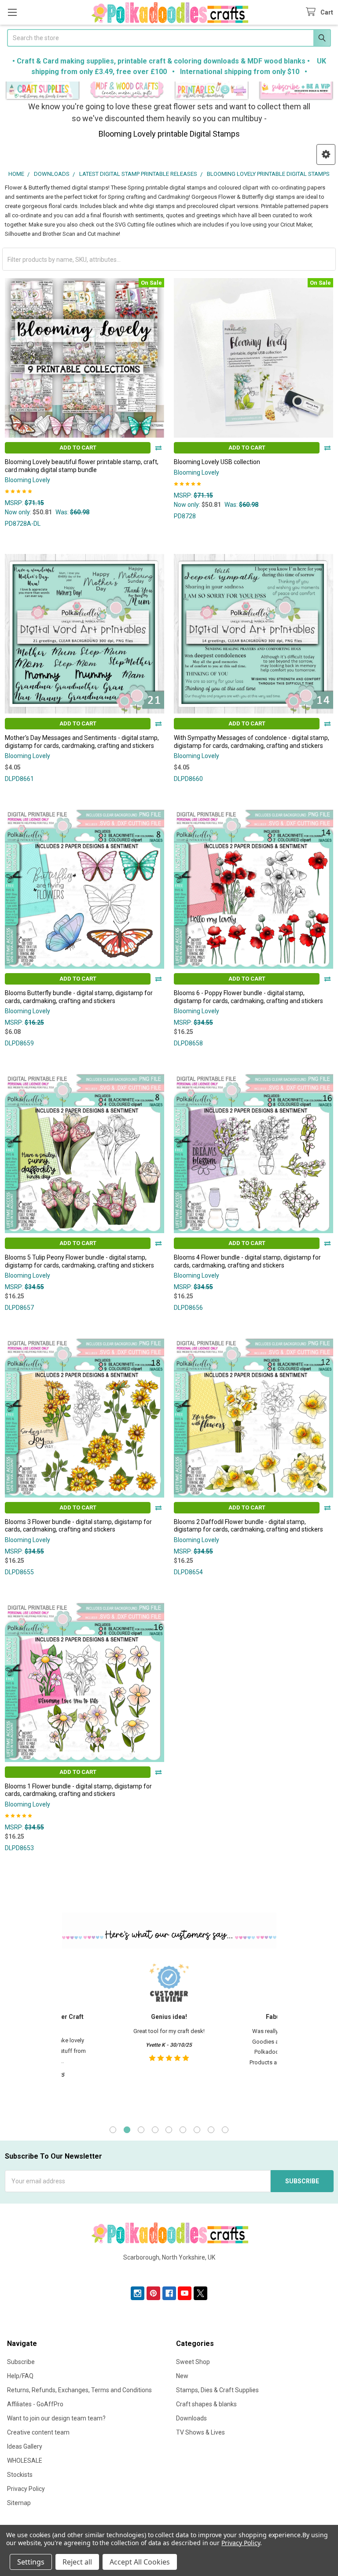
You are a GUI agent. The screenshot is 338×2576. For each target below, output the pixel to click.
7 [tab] (197, 2130)
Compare (158, 448)
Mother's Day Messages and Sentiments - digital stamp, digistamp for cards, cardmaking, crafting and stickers (82, 742)
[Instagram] (138, 2293)
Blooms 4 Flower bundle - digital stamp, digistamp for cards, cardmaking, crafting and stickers (247, 1261)
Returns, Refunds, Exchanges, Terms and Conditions (79, 2390)
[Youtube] (185, 2293)
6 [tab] (183, 2130)
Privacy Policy (26, 2489)
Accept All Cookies (140, 2562)
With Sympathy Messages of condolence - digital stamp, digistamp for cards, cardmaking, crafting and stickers (252, 742)
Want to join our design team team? (56, 2418)
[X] (200, 2293)
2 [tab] (127, 2130)
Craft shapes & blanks (206, 2404)
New (182, 2376)
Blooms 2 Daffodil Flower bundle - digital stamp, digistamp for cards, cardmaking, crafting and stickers (248, 1526)
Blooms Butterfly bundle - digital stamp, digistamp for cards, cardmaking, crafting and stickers (79, 997)
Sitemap (19, 2503)
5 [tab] (169, 2130)
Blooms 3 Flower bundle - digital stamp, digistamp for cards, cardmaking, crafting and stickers (78, 1526)
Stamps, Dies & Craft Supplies (217, 2390)
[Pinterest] (153, 2293)
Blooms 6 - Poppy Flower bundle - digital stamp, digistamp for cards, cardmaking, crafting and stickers (248, 997)
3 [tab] (141, 2130)
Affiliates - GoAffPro (35, 2404)
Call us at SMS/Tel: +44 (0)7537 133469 (169, 2271)
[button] (42, 91)
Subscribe (21, 2362)
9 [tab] (225, 2130)
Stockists (20, 2475)
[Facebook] (169, 2293)
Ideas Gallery (25, 2446)
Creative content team (38, 2432)
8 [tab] (211, 2130)
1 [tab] (113, 2130)
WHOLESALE (25, 2461)
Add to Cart (78, 448)
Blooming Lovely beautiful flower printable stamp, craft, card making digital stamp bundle (82, 466)
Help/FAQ (20, 2376)
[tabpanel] (169, 2036)
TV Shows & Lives (200, 2432)
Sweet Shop (193, 2362)
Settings (31, 2562)
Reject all (77, 2562)
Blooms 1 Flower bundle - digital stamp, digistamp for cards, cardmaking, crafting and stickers (78, 1790)
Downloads (191, 2418)
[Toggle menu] (12, 12)
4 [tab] (155, 2130)
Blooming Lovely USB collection (217, 462)
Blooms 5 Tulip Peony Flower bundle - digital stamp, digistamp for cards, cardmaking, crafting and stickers (79, 1261)
